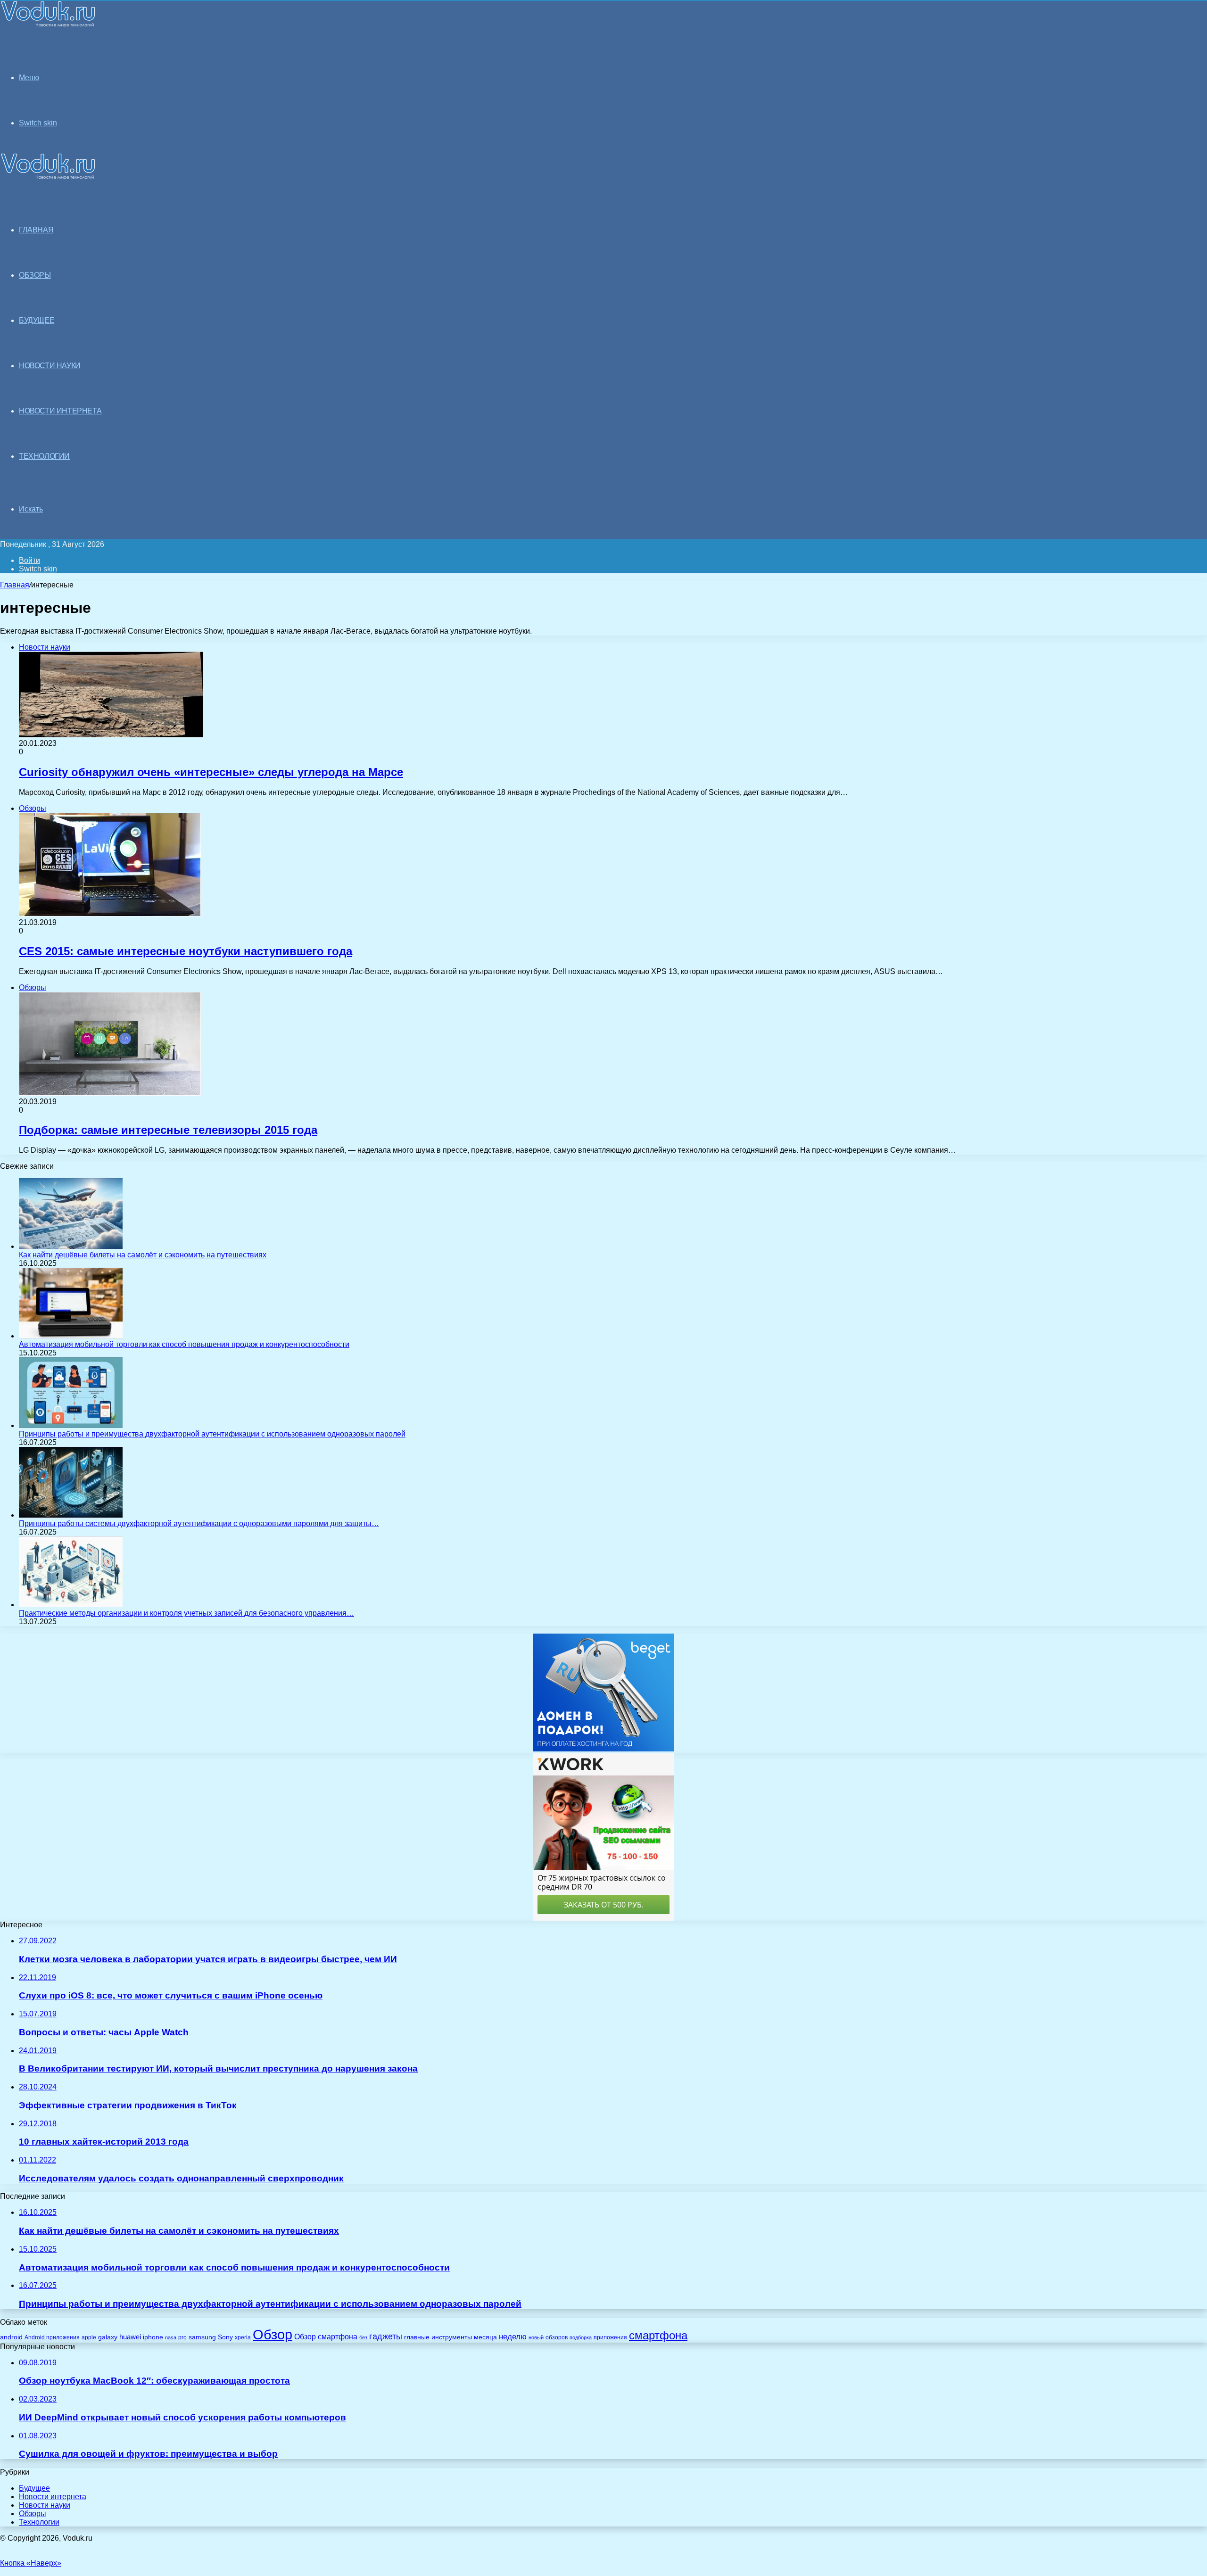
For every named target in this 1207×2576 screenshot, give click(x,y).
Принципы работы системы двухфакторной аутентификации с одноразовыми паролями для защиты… (199, 1523)
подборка (581, 2337)
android (11, 2337)
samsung (202, 2337)
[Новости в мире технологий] (48, 25)
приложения (610, 2337)
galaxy (108, 2337)
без (363, 2337)
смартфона (658, 2335)
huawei (130, 2337)
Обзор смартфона (326, 2337)
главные (417, 2337)
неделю (513, 2337)
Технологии (39, 2522)
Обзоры (33, 2514)
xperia (243, 2337)
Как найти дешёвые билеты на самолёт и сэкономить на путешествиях (143, 1255)
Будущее (34, 2488)
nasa (171, 2337)
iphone (153, 2337)
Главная (15, 585)
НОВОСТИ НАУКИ (50, 366)
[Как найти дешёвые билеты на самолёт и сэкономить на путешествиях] (71, 1246)
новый (536, 2337)
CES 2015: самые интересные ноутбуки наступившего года (186, 951)
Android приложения (52, 2337)
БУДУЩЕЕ (37, 320)
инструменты (452, 2337)
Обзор (273, 2334)
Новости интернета (60, 411)
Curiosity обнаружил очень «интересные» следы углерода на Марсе (211, 772)
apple (89, 2337)
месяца (485, 2337)
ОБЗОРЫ (35, 275)
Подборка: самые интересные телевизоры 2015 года (168, 1130)
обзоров (557, 2337)
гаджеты (386, 2337)
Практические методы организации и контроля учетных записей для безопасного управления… (186, 1613)
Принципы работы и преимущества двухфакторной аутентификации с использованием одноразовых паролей (212, 1434)
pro (182, 2337)
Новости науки (45, 2505)
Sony (225, 2337)
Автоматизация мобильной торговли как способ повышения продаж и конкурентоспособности (184, 1344)
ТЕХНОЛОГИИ (44, 456)
